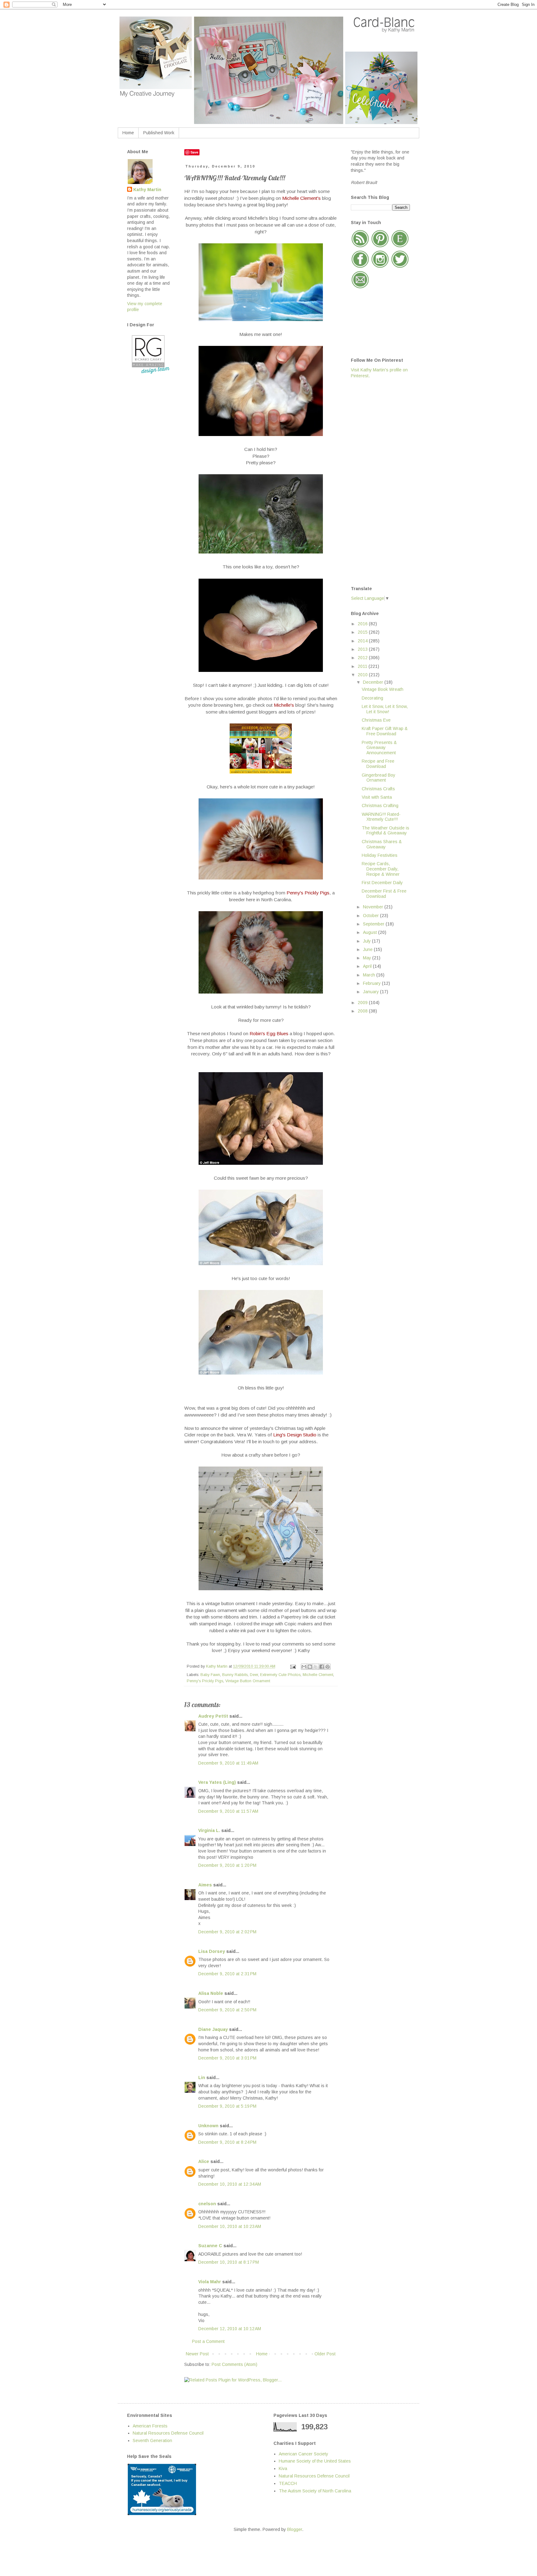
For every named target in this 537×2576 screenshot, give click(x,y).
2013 (363, 649)
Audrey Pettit (213, 1716)
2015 (363, 632)
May (368, 958)
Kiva (283, 2468)
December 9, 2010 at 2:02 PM (227, 1932)
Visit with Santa (377, 797)
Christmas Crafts (378, 789)
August (371, 932)
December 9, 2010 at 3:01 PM (227, 2058)
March (370, 975)
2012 (363, 658)
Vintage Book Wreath (383, 689)
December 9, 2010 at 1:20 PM (227, 1865)
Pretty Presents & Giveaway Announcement (379, 748)
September (374, 924)
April (368, 966)
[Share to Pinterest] (328, 1667)
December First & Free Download (384, 894)
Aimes (205, 1885)
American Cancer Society (303, 2454)
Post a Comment (208, 2341)
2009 (363, 1003)
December (374, 682)
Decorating (372, 698)
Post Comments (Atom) (234, 2364)
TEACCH (288, 2483)
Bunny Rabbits (235, 1675)
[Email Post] (293, 1666)
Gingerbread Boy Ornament (379, 778)
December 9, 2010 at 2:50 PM (227, 2010)
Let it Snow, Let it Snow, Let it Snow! (385, 709)
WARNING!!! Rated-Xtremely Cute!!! (381, 817)
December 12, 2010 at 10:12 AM (230, 2329)
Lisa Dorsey (212, 1951)
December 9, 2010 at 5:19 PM (227, 2106)
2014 (363, 641)
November (374, 907)
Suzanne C (210, 2246)
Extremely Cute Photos (280, 1675)
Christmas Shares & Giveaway (382, 844)
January (372, 992)
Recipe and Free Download (378, 764)
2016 (363, 624)
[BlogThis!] (310, 1667)
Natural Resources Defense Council (168, 2433)
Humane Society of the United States (315, 2461)
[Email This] (304, 1667)
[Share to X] (316, 1667)
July (367, 941)
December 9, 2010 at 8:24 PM (227, 2142)
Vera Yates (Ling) (217, 1782)
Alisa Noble (211, 1993)
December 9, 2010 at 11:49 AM (228, 1763)
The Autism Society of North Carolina (315, 2491)
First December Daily (382, 883)
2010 (363, 675)
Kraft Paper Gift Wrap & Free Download (385, 731)
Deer (254, 1675)
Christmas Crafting (380, 806)
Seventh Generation (152, 2441)
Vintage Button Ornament (248, 1681)
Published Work (159, 133)
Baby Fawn (210, 1675)
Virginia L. (209, 1830)
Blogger (295, 2529)
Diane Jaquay (213, 2029)
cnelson (207, 2204)
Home (128, 133)
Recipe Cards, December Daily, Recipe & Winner (381, 869)
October (372, 916)
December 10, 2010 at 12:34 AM (230, 2184)
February (372, 983)
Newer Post (197, 2354)
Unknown (208, 2126)
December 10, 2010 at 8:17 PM (229, 2262)
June (368, 949)
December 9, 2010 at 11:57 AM (228, 1811)
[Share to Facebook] (322, 1667)
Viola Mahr (210, 2282)
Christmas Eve (376, 720)
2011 (363, 666)
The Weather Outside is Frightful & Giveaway (386, 831)
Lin (202, 2078)
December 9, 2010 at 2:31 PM (227, 1974)
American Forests (150, 2426)
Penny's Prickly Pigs (205, 1681)
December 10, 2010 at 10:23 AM (230, 2226)
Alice (204, 2161)
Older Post (325, 2354)
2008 (363, 1011)
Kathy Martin (147, 190)
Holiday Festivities (380, 855)
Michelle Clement (318, 1675)
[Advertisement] (376, 482)
